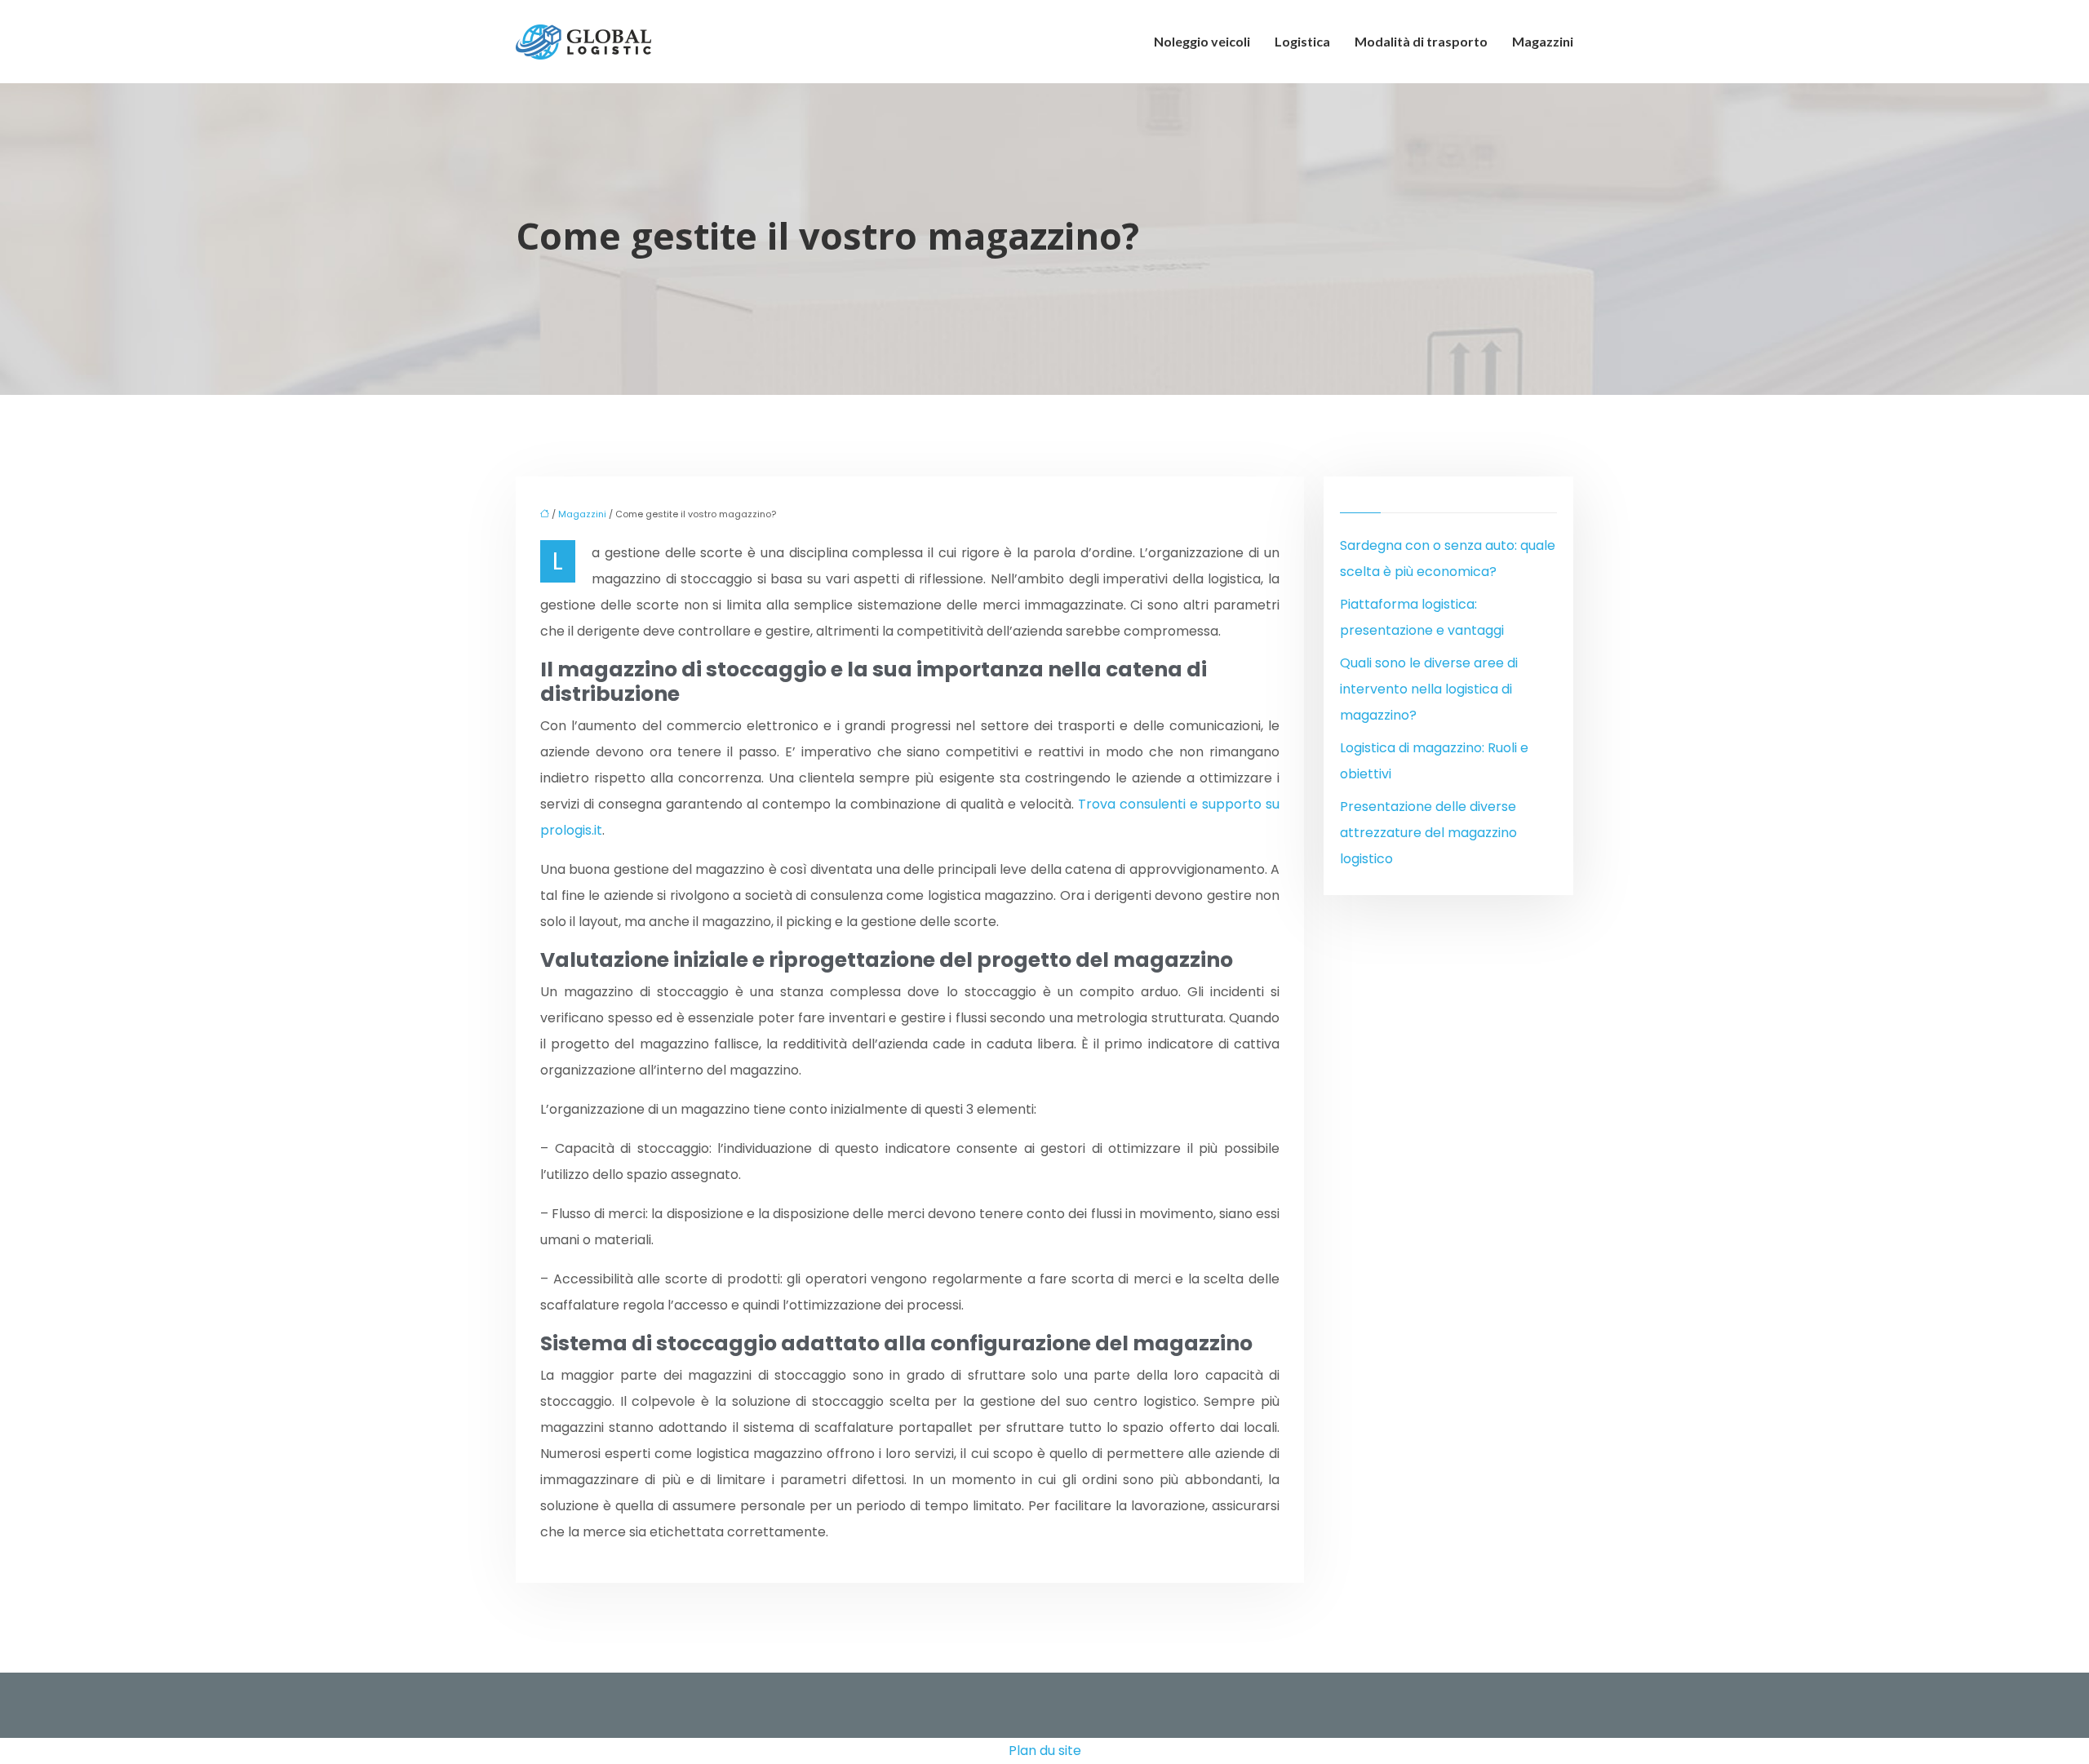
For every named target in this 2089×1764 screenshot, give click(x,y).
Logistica (1302, 41)
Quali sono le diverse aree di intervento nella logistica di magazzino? (1429, 689)
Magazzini (1543, 41)
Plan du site (1045, 1751)
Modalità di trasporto (1421, 41)
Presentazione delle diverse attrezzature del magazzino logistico (1428, 833)
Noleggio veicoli (1202, 41)
